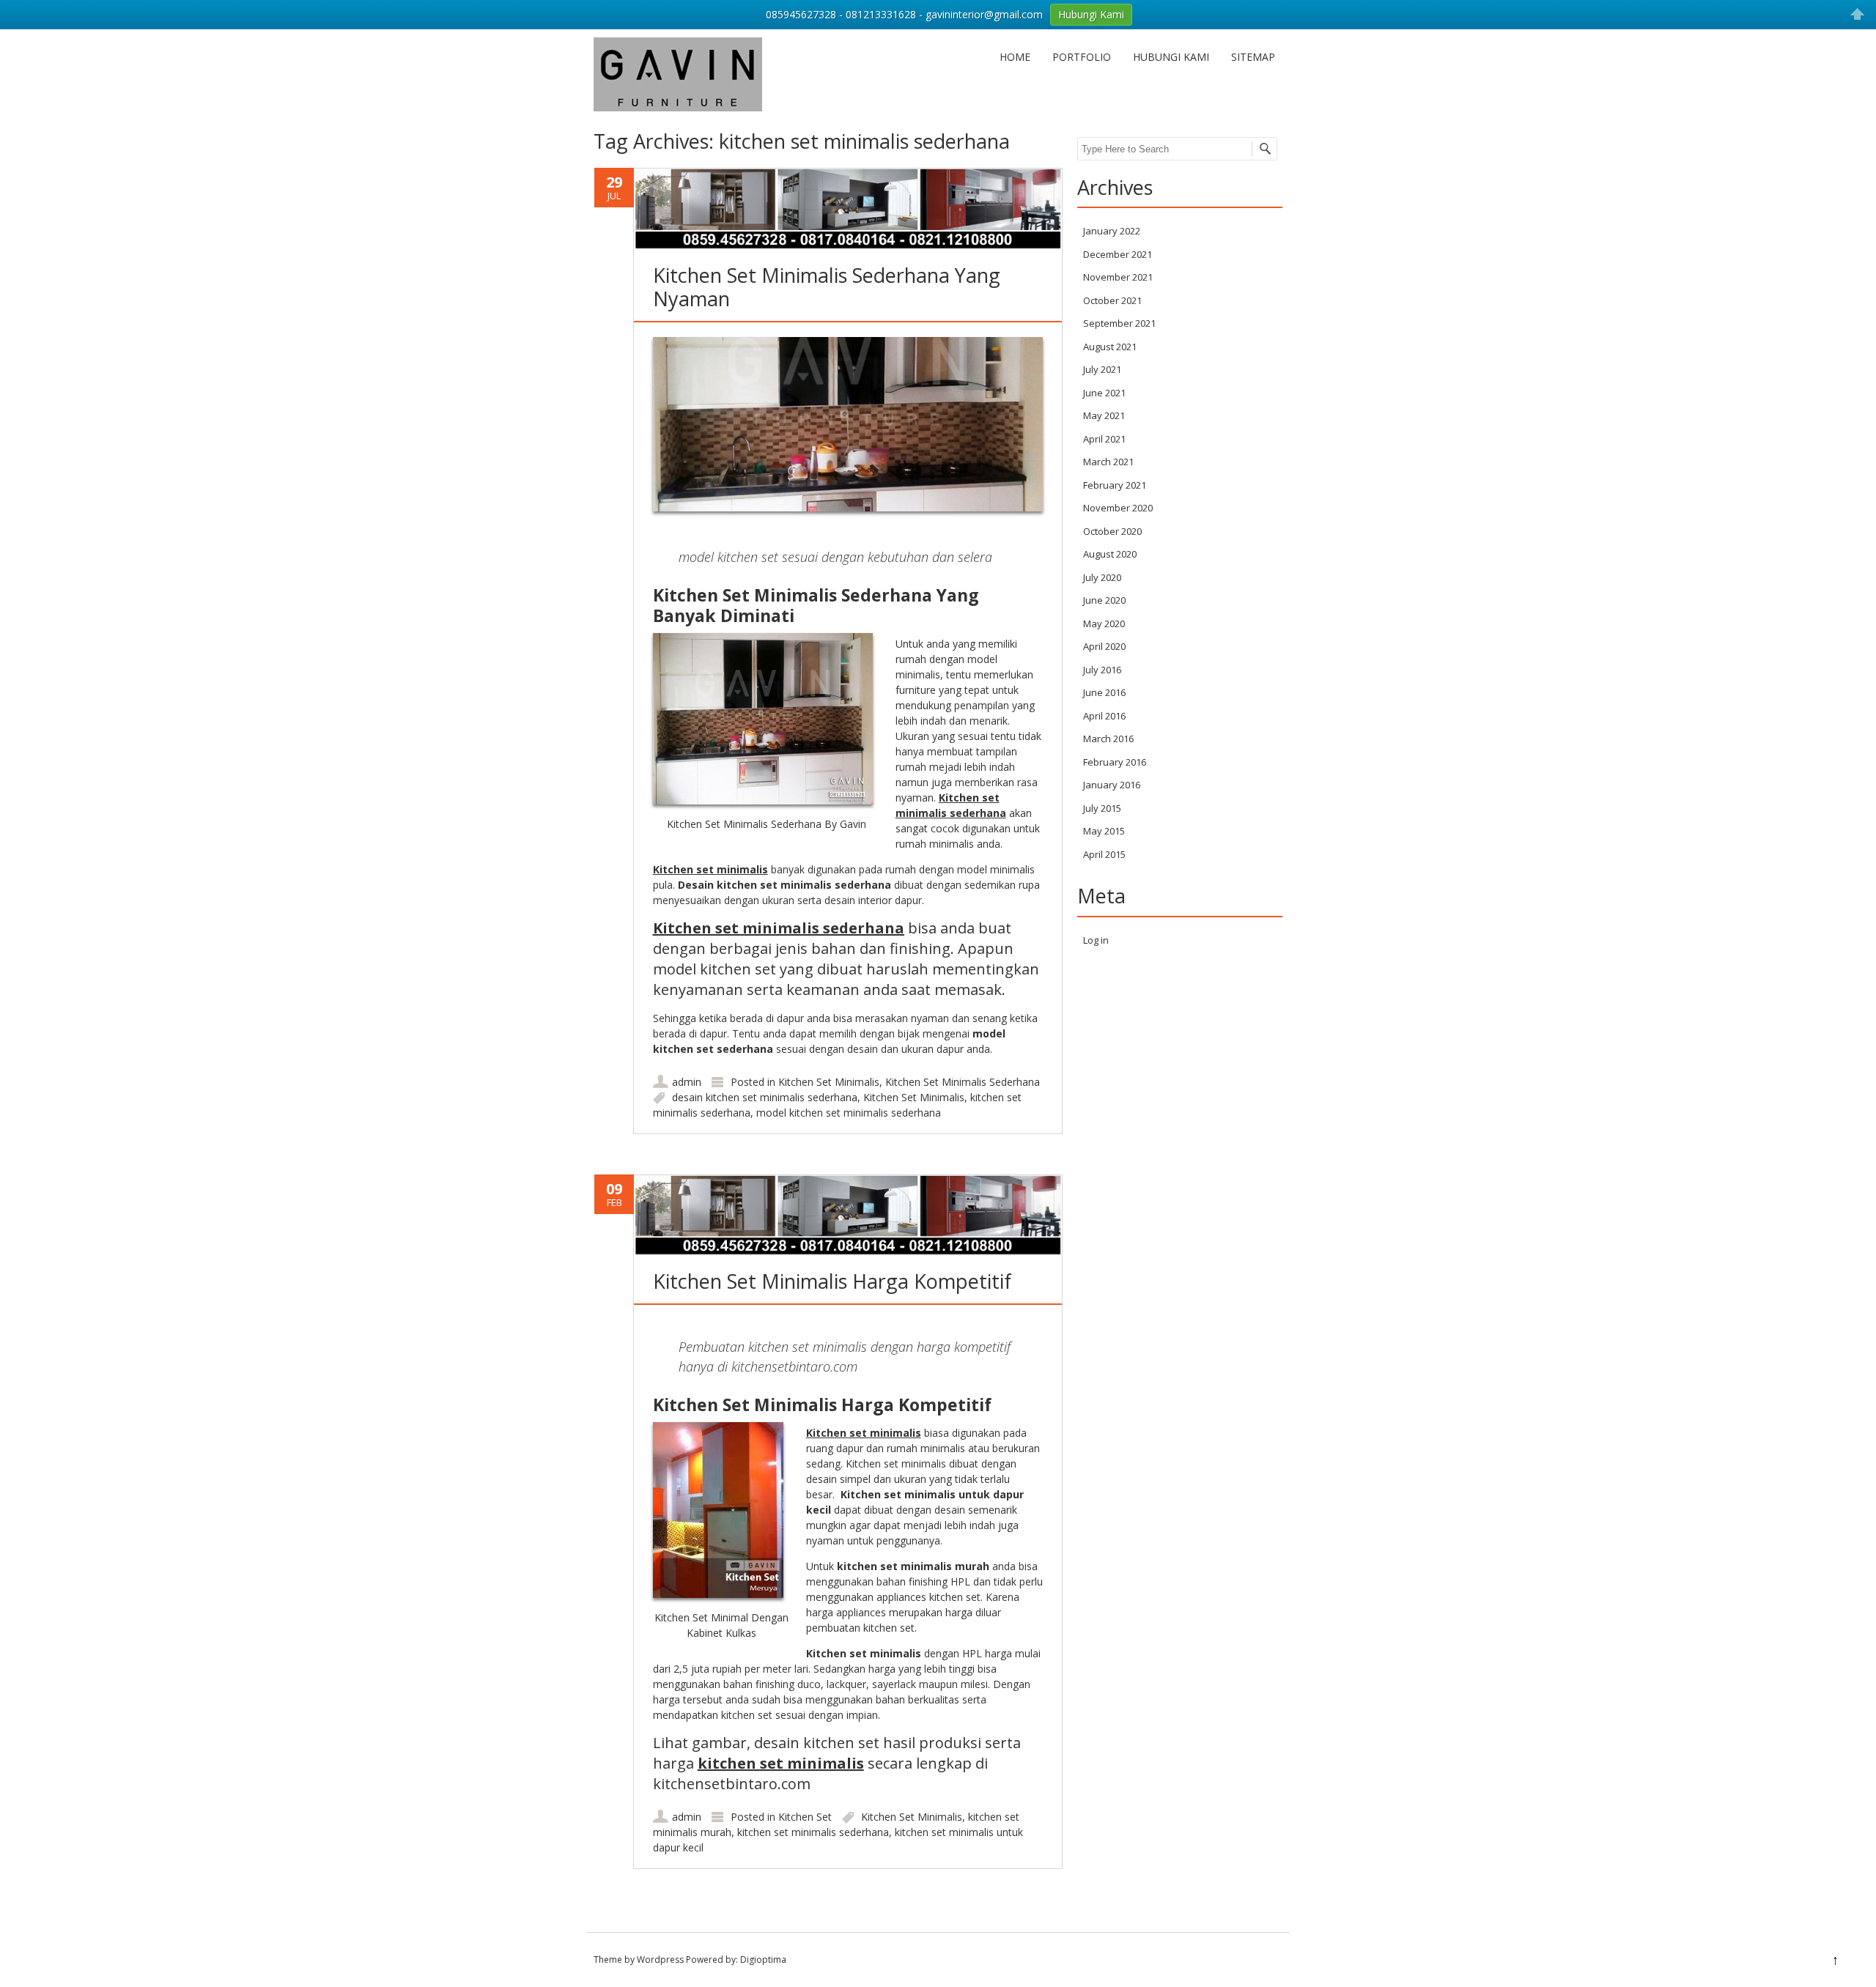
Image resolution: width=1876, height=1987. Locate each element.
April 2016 (1104, 716)
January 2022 (1112, 231)
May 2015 (1104, 831)
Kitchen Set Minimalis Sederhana (963, 1082)
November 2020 (1118, 508)
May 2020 (1104, 624)
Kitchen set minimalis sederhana (779, 928)
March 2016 (1108, 739)
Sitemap (1253, 57)
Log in (1096, 940)
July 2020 (1102, 577)
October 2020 (1112, 531)
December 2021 (1118, 254)
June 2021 (1104, 393)
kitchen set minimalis (781, 1763)
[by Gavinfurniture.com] (678, 107)
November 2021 (1118, 277)
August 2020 (1110, 554)
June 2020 (1104, 600)
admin (687, 1082)
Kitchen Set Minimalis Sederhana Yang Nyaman (827, 287)
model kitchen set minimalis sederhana (849, 1113)
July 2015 (1102, 808)
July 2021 (1102, 369)
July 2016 (1102, 670)
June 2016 (1104, 692)
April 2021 (1104, 439)
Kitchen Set (805, 1817)
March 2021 (1108, 462)
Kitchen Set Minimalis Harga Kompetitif (832, 1281)
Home (1015, 57)
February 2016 (1115, 762)
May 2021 (1104, 415)
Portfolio (1082, 57)
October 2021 (1112, 300)
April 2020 (1104, 646)
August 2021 (1110, 347)
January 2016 (1112, 785)
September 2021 (1119, 323)
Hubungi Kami (1171, 57)
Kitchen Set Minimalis (829, 1082)
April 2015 (1104, 854)
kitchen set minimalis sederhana (813, 1832)
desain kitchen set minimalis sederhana (765, 1097)
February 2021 (1115, 485)
